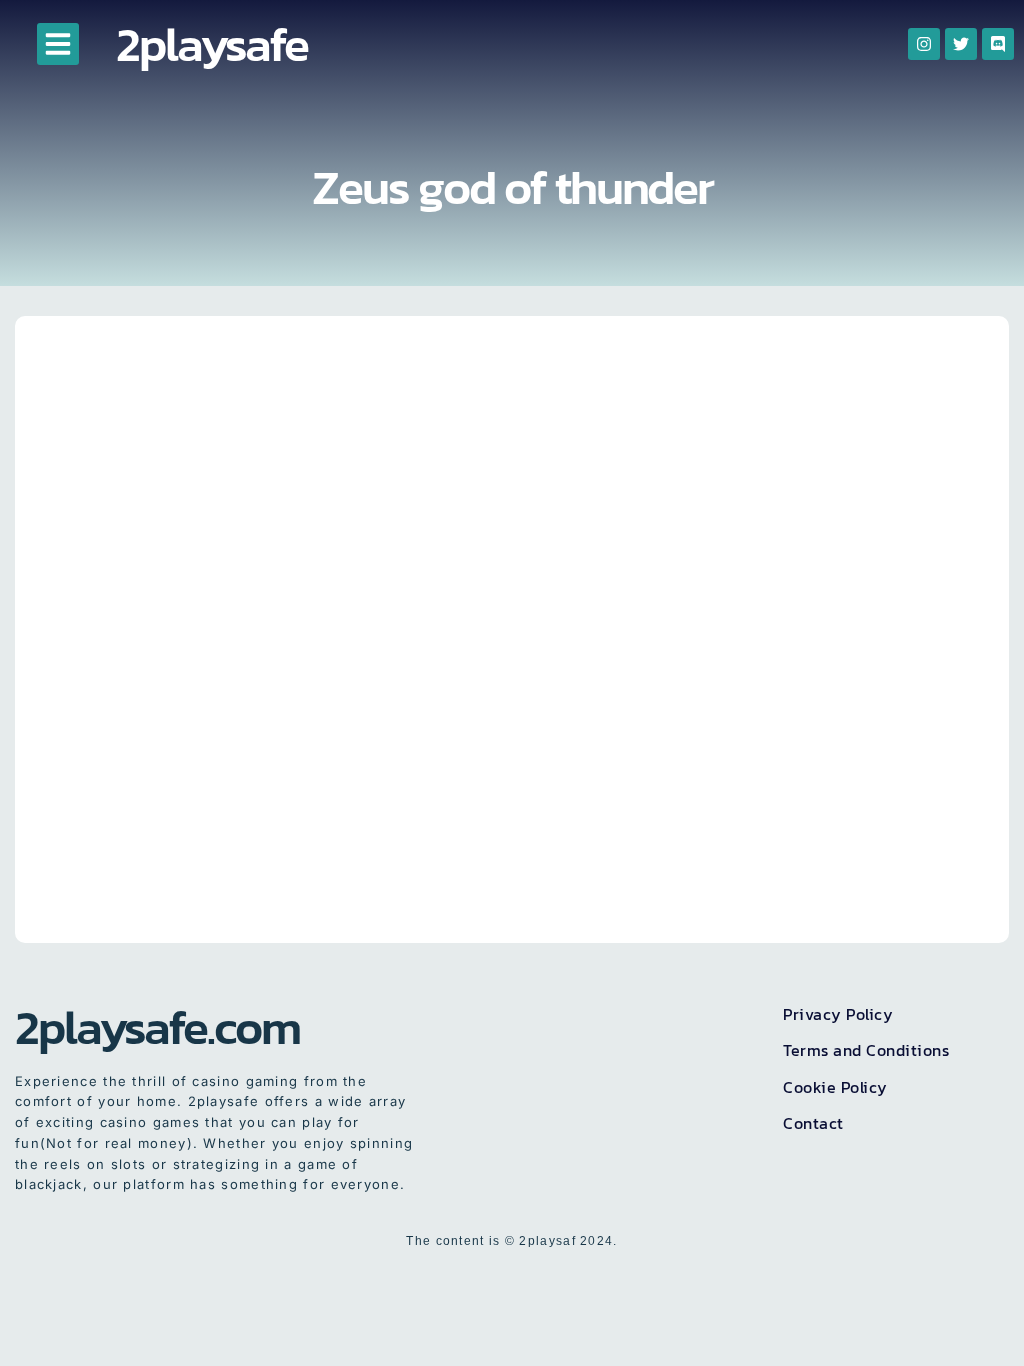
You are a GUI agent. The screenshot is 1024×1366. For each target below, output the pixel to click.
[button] (58, 44)
